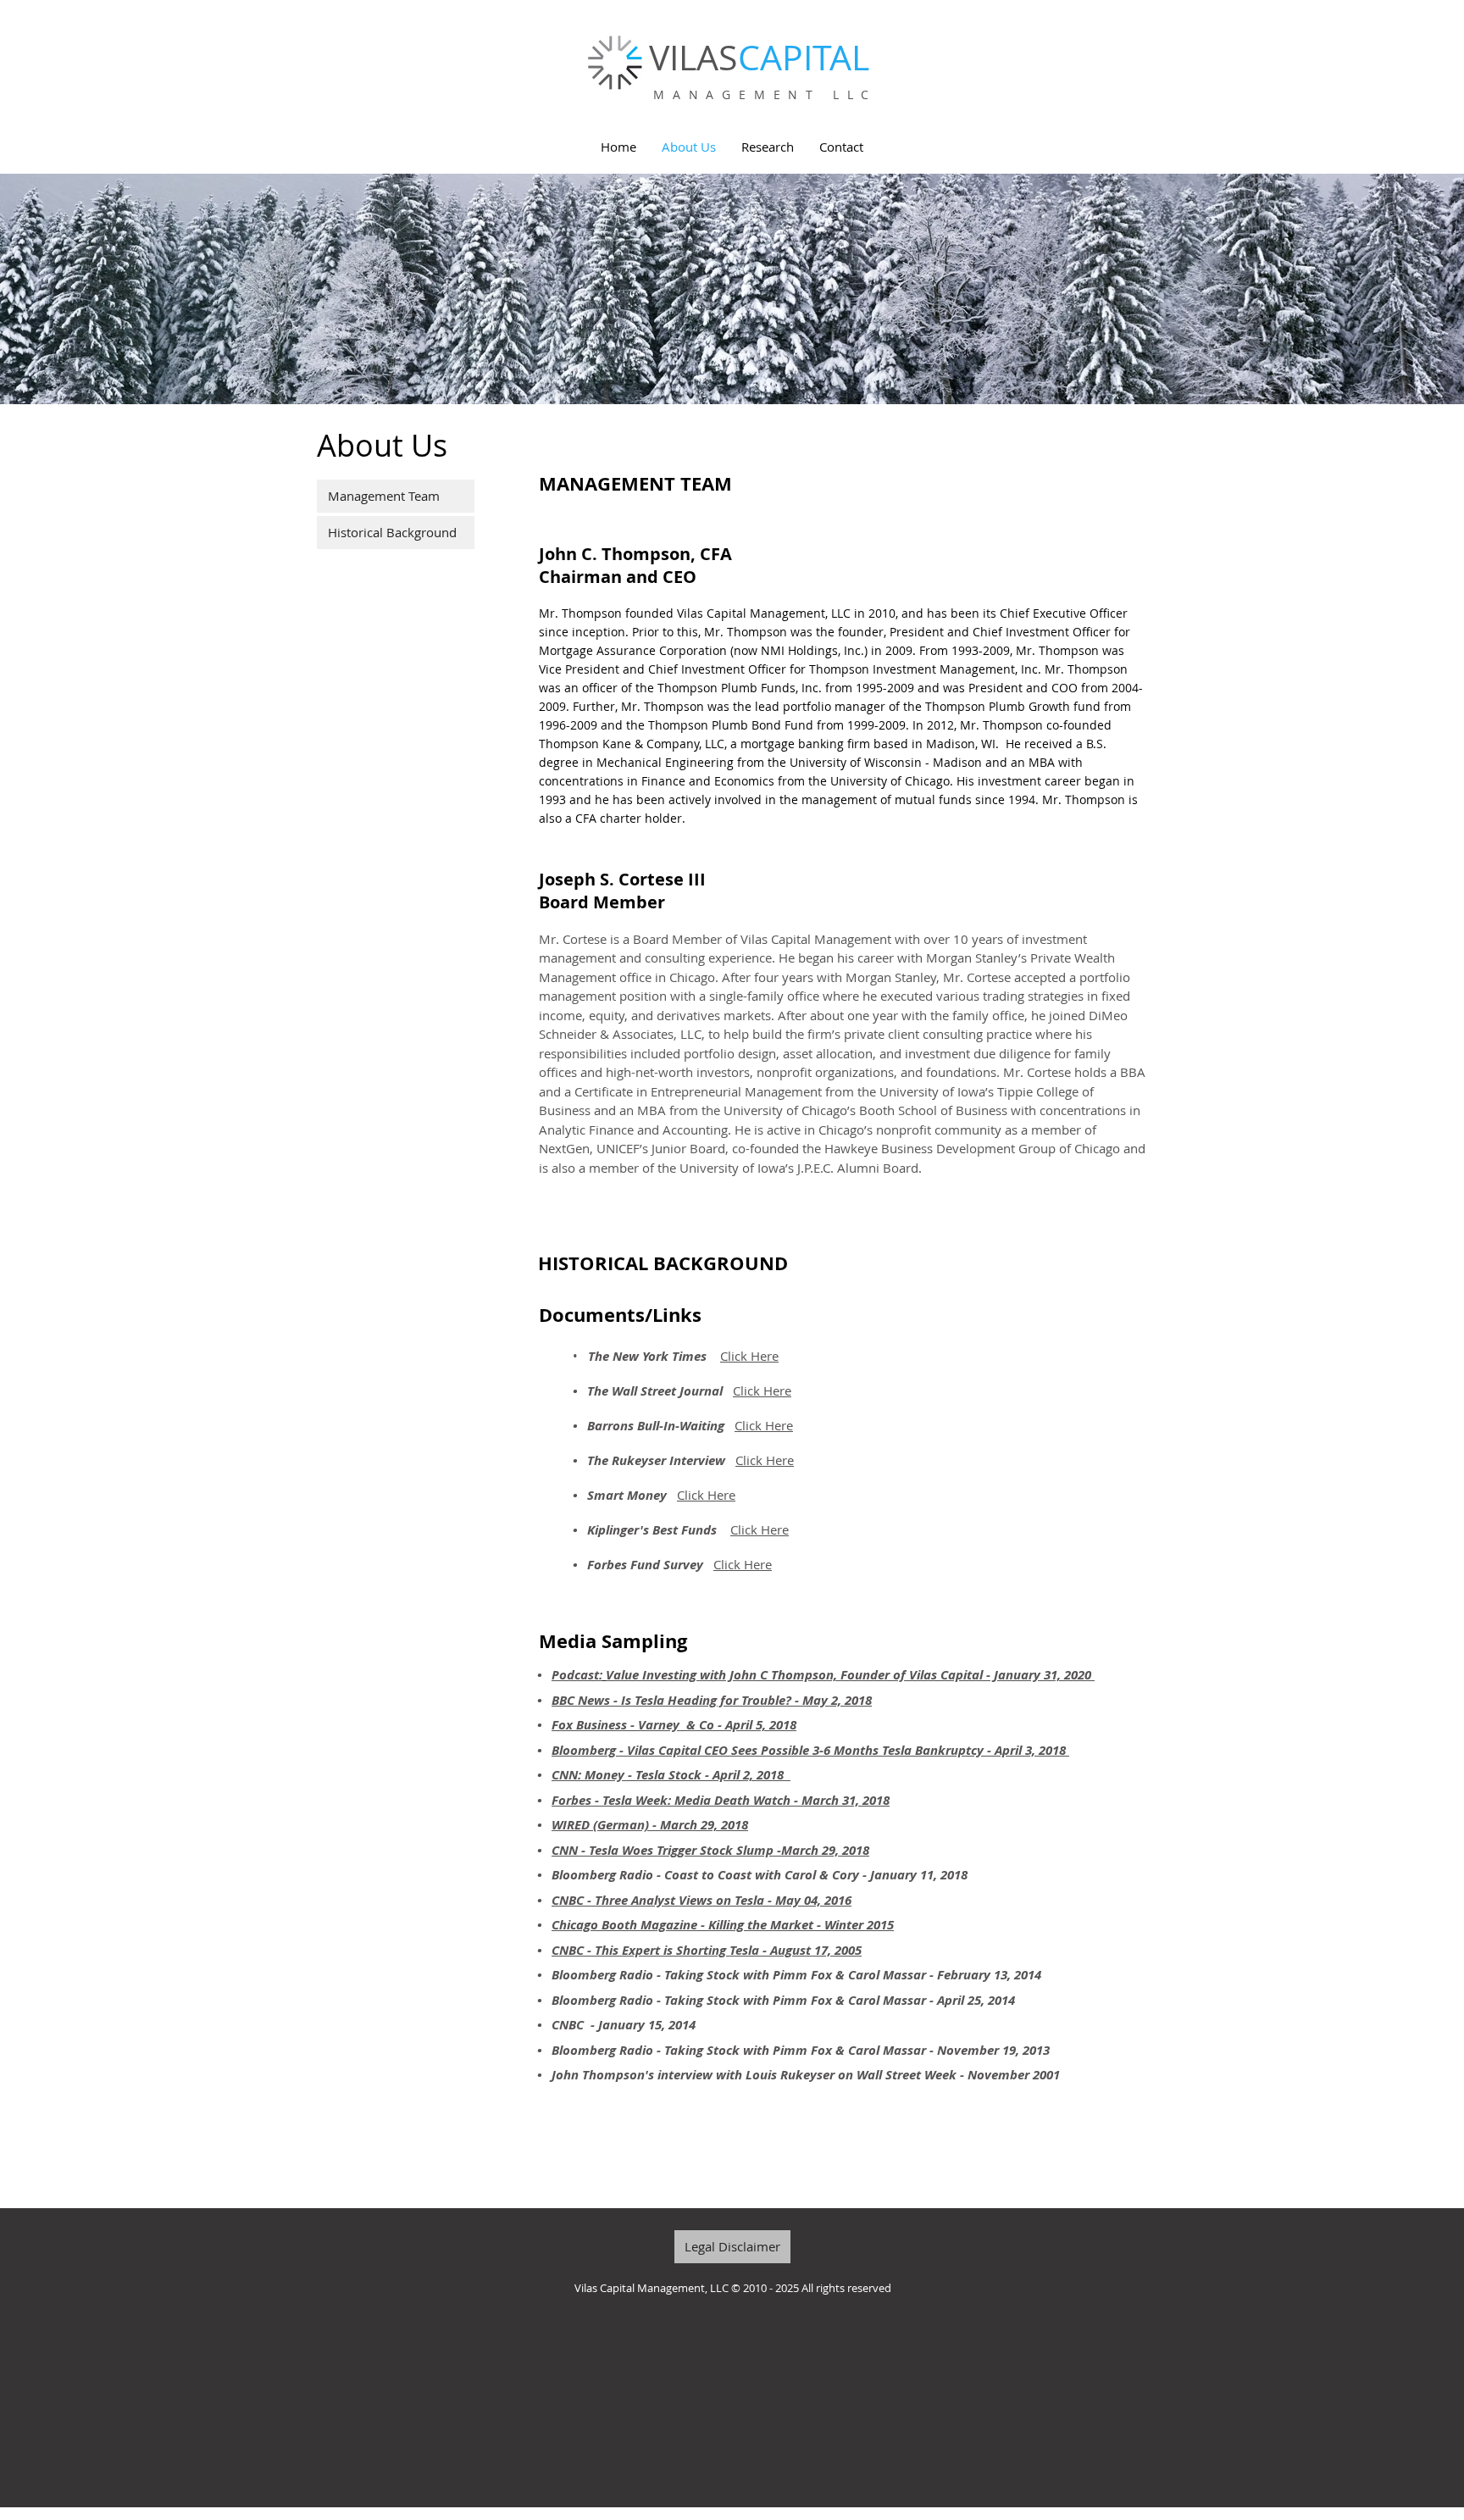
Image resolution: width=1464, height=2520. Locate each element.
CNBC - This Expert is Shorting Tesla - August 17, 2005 (707, 1950)
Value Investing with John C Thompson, (723, 1675)
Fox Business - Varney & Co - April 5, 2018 (674, 1725)
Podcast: (577, 1675)
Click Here (749, 1356)
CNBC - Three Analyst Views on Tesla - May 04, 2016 (701, 1900)
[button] (732, 2247)
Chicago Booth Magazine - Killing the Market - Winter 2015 (723, 1925)
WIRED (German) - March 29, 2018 (650, 1825)
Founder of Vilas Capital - (915, 1675)
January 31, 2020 (1043, 1675)
